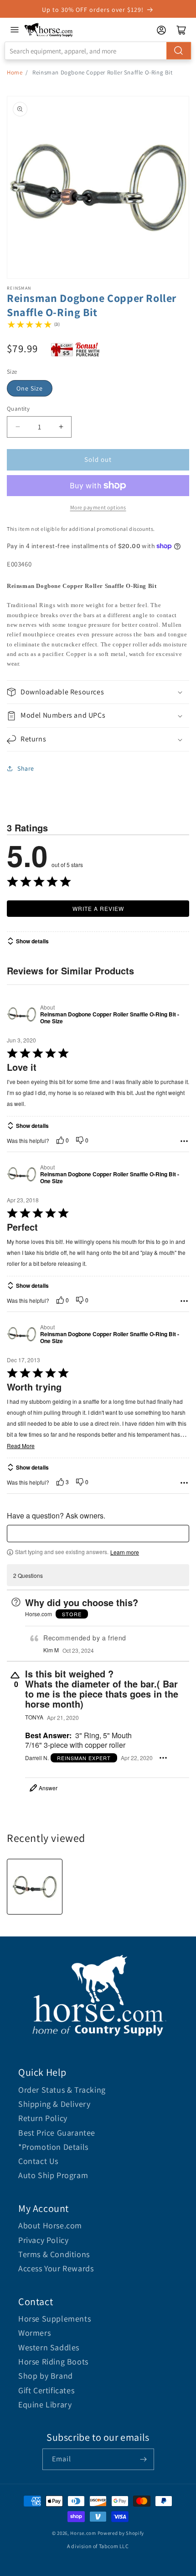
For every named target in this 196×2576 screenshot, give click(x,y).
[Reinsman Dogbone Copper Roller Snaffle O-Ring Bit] (35, 1887)
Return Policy (43, 2118)
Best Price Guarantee (57, 2133)
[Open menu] (15, 30)
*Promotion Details (53, 2147)
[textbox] (98, 1534)
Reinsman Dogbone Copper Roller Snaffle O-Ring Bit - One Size (110, 1018)
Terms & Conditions (54, 2254)
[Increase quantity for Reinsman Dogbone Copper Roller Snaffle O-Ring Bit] (61, 427)
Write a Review (98, 908)
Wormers (34, 2333)
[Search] (179, 51)
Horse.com (83, 2533)
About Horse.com (50, 2225)
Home (15, 72)
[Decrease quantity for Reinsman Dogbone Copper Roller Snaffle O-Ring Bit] (18, 427)
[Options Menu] (184, 1141)
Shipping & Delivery (54, 2104)
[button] (98, 692)
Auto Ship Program (53, 2175)
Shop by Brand (46, 2376)
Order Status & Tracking (62, 2090)
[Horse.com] (49, 30)
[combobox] (98, 51)
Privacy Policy (43, 2240)
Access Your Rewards (56, 2268)
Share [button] (26, 768)
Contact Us (38, 2161)
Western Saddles (49, 2347)
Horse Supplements (54, 2319)
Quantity (18, 409)
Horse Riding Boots (53, 2362)
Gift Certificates (46, 2390)
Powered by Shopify (121, 2533)
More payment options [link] (98, 507)
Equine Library (45, 2404)
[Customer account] (161, 30)
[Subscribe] (144, 2459)
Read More (21, 1446)
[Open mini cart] (181, 30)
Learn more (125, 1552)
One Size (30, 388)
